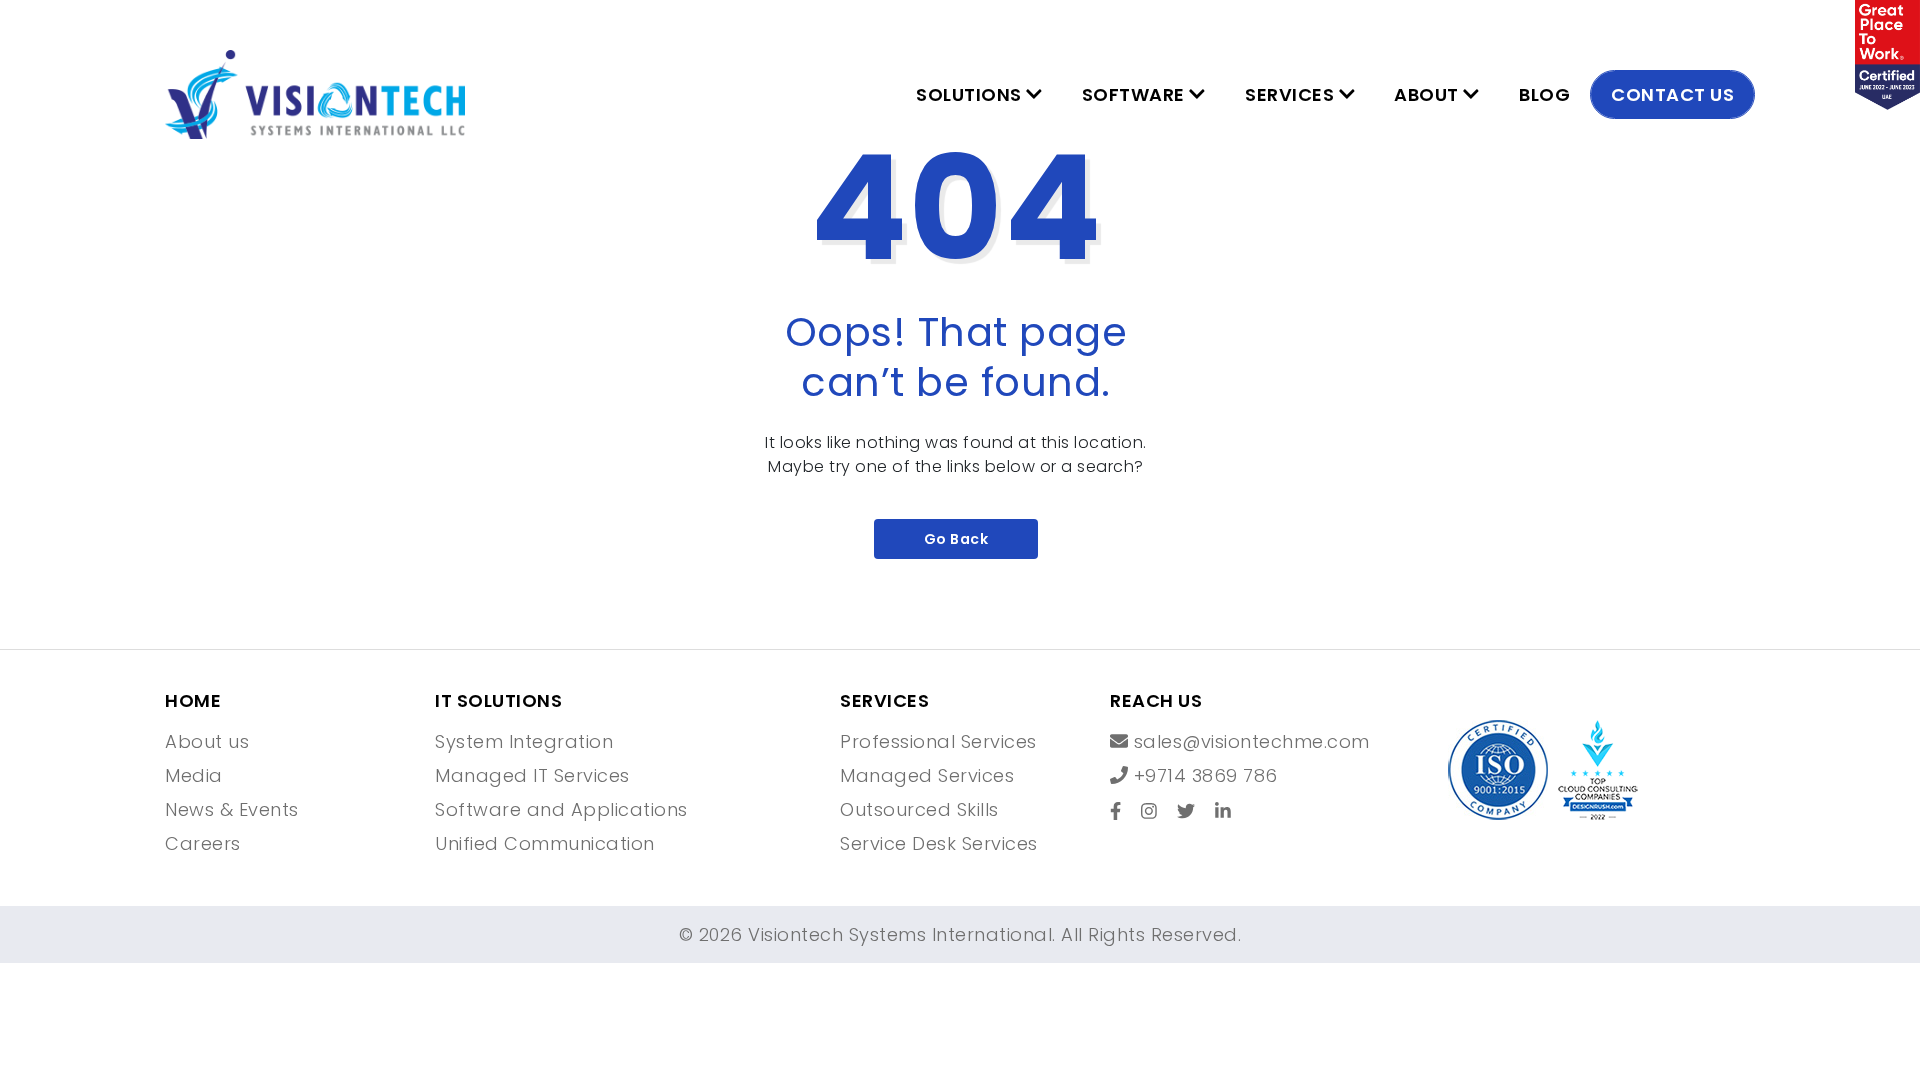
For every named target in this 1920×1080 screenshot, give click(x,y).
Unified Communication (545, 844)
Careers (203, 844)
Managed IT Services (532, 776)
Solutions (971, 94)
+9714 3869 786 (1203, 776)
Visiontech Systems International (898, 934)
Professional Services (938, 742)
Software (1136, 94)
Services (1292, 94)
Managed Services (927, 776)
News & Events (232, 810)
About (1428, 94)
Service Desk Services (939, 844)
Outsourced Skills (919, 810)
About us (207, 742)
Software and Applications (561, 810)
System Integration (524, 742)
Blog (1544, 94)
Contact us (1672, 94)
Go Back (956, 539)
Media (194, 776)
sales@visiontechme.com (1249, 742)
